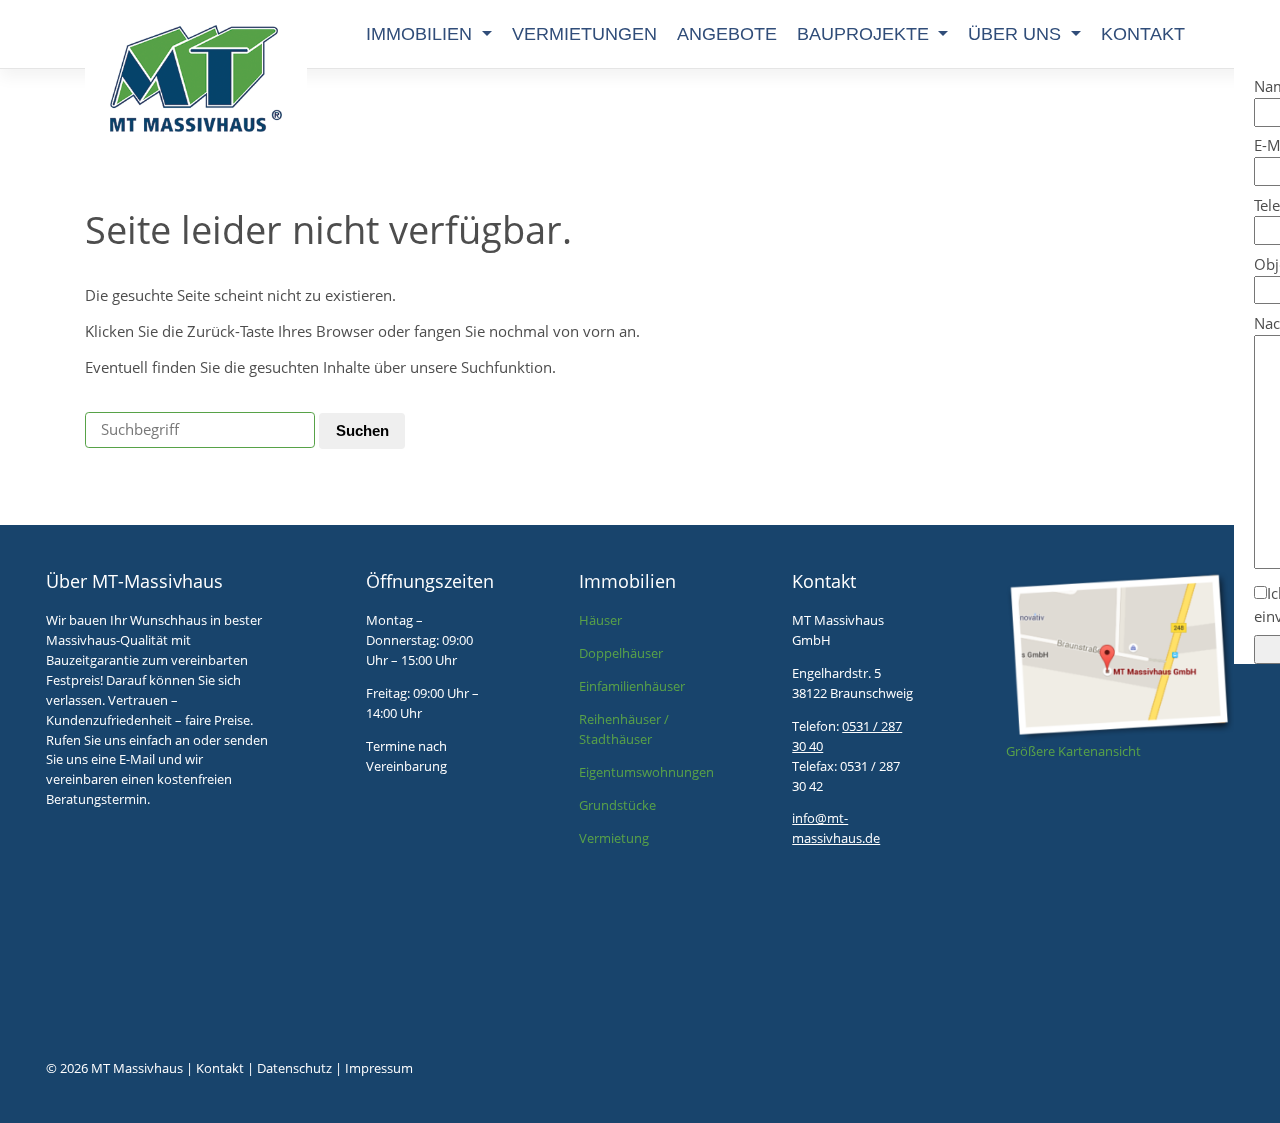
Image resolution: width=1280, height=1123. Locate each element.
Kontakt (1143, 34)
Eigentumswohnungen (646, 772)
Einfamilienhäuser (632, 686)
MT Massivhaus (137, 1068)
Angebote (727, 34)
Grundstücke (617, 805)
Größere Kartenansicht (1073, 751)
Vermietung (614, 838)
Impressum (379, 1068)
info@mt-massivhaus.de (836, 828)
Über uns (1017, 34)
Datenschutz (294, 1068)
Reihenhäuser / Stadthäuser (624, 729)
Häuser (600, 620)
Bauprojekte (865, 34)
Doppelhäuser (621, 653)
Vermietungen (584, 34)
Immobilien (421, 34)
